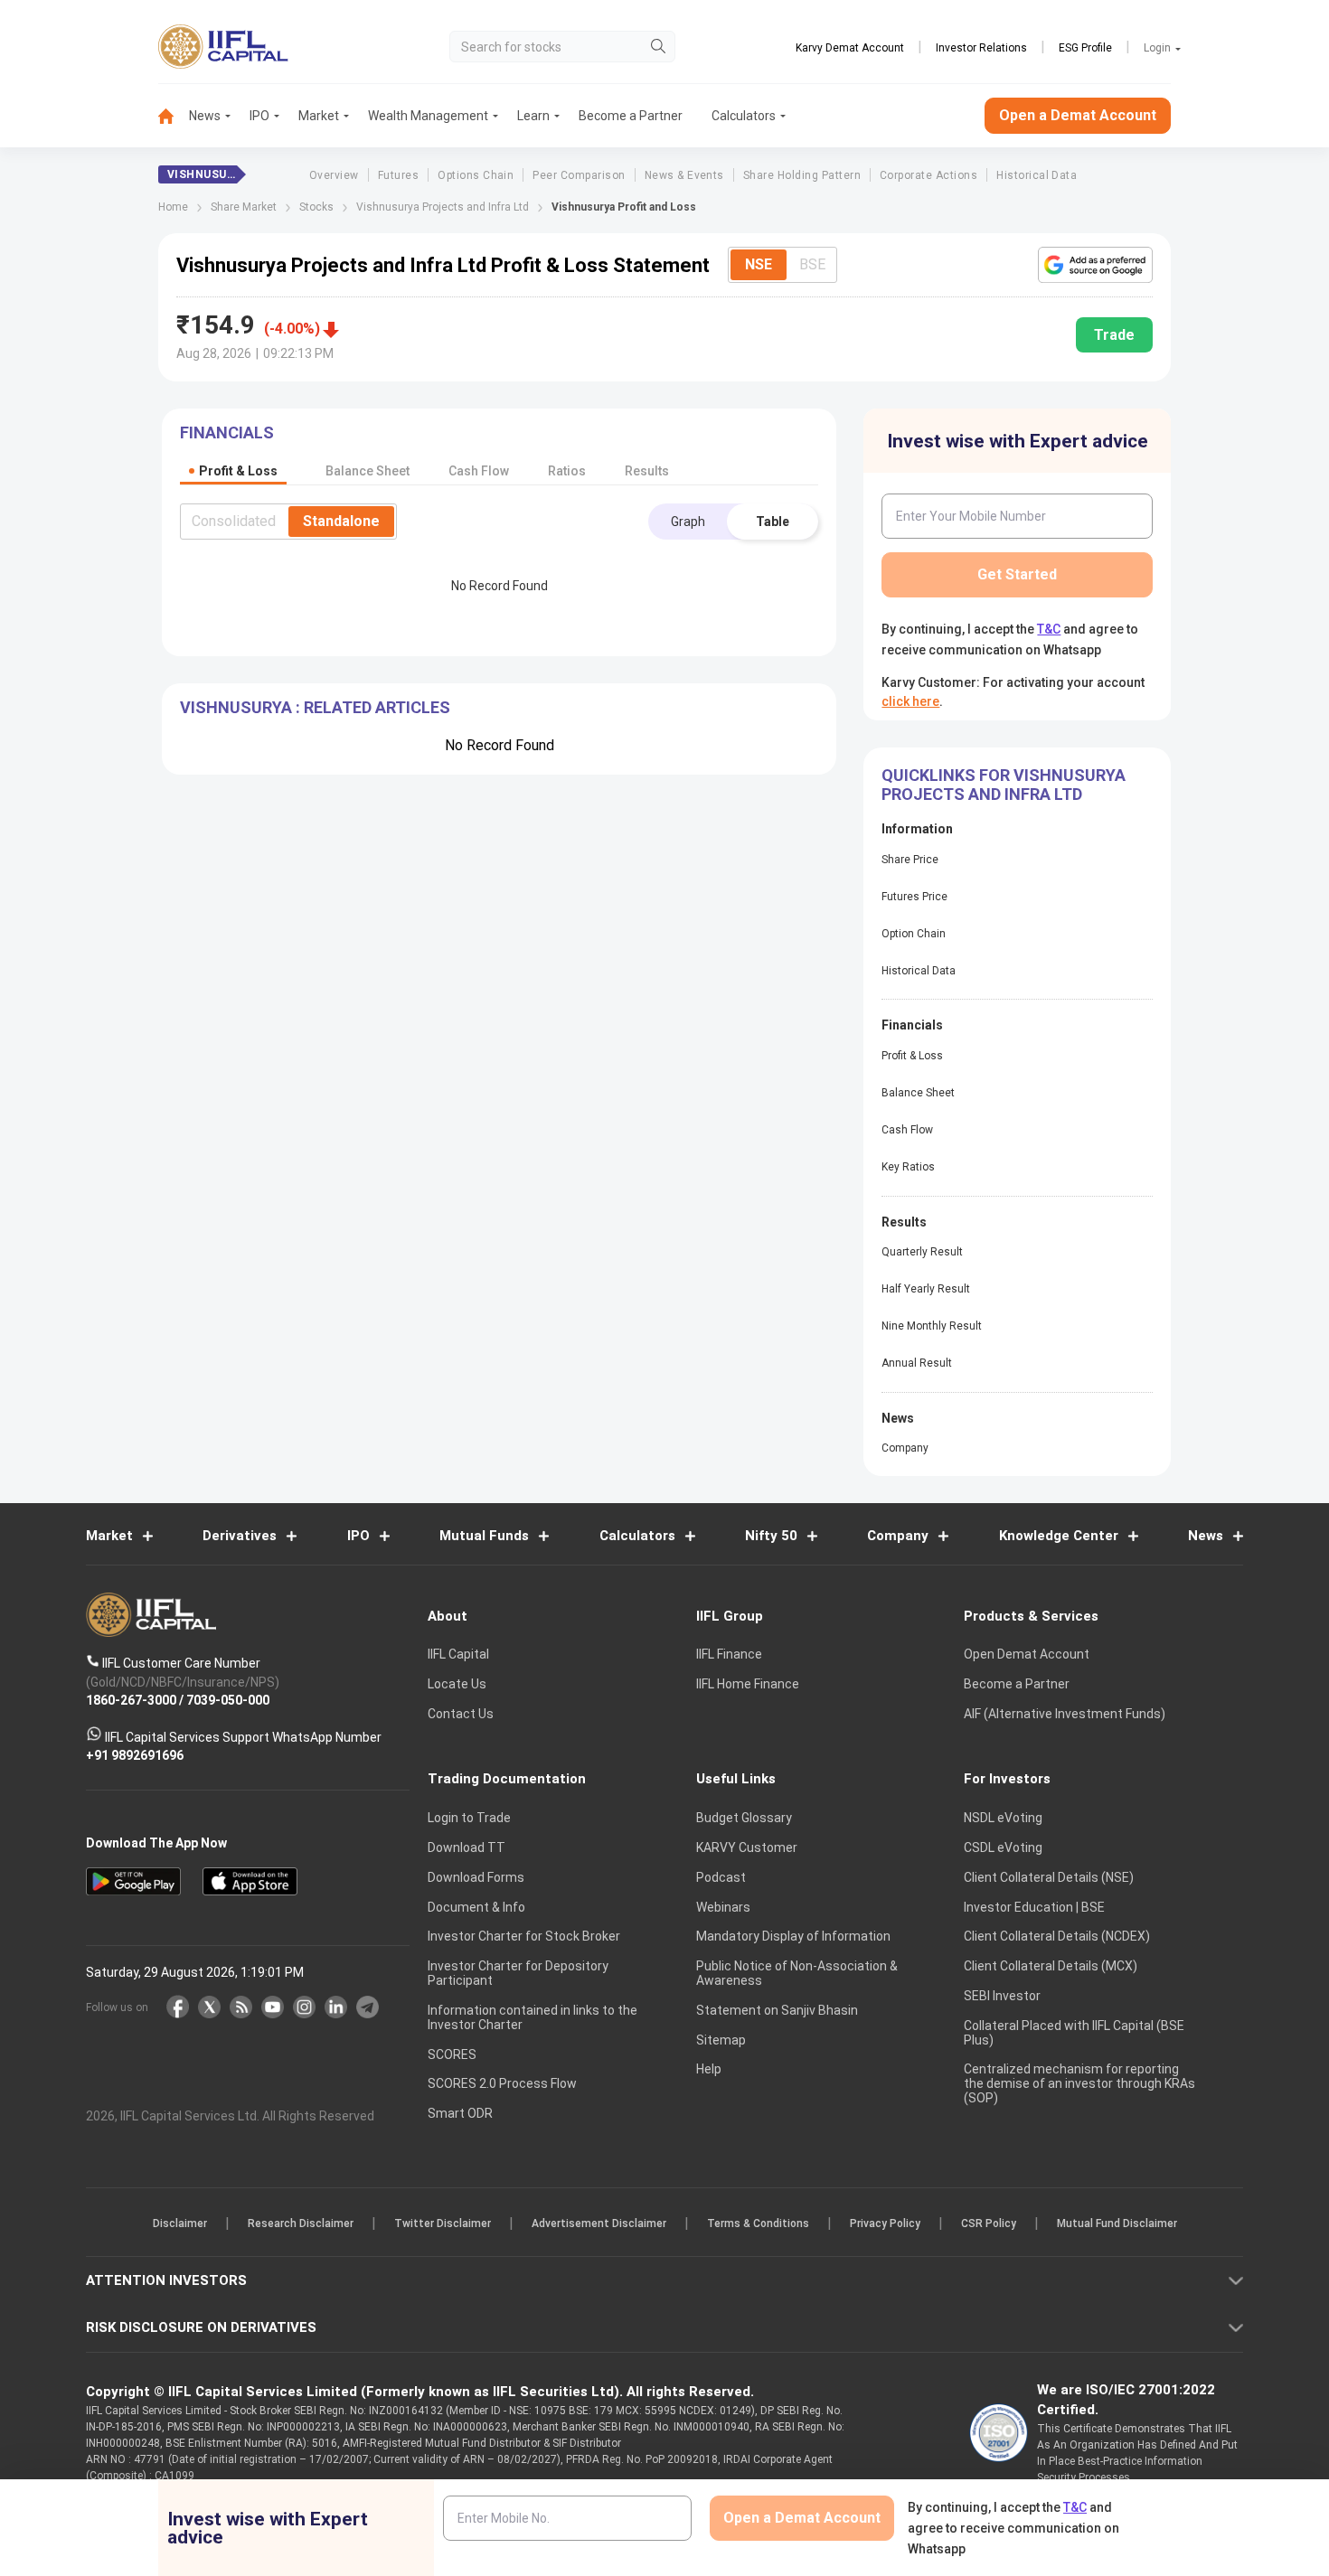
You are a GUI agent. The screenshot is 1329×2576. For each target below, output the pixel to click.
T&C (569, 1406)
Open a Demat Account (537, 1351)
